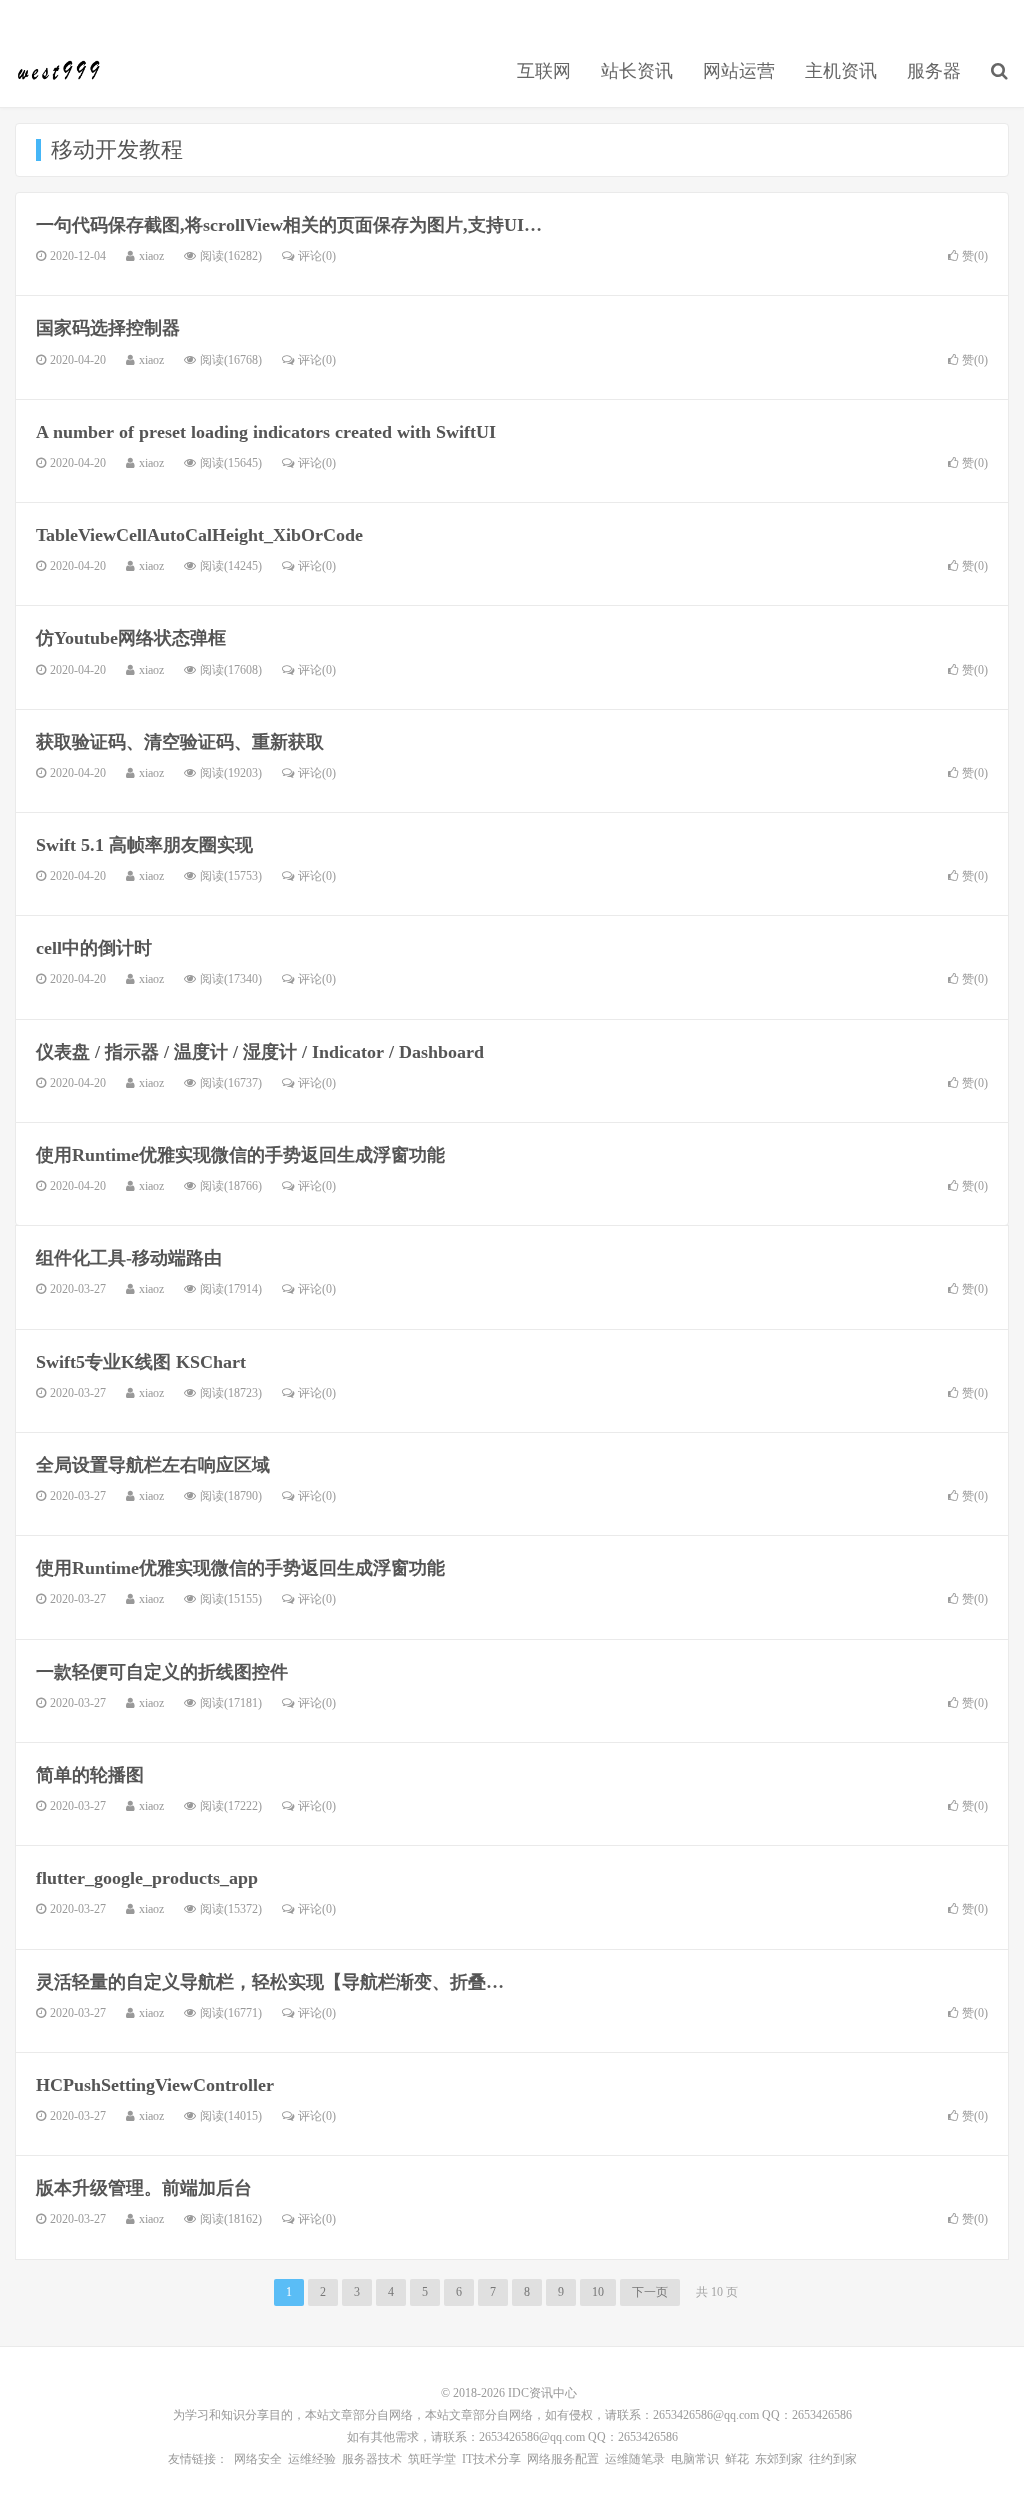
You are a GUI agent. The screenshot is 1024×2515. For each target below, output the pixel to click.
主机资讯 (841, 71)
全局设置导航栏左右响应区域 (153, 1465)
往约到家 (833, 2459)
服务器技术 (372, 2459)
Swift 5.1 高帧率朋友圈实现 (144, 845)
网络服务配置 (563, 2459)
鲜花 (737, 2459)
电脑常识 (695, 2459)
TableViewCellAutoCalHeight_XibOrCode (199, 535)
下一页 (650, 2292)
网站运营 (739, 71)
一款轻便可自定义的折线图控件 (162, 1672)
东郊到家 (779, 2459)
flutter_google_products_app (147, 1878)
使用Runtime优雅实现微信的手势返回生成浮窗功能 (240, 1155)
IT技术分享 (491, 2459)
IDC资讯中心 (59, 71)
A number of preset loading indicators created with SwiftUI (266, 432)
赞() (975, 256)
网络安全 (258, 2459)
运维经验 (312, 2459)
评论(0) (317, 256)
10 (598, 2292)
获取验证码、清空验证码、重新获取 (180, 742)
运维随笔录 (635, 2459)
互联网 (544, 71)
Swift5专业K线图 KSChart (141, 1362)
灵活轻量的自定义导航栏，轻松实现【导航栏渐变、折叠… (270, 1982)
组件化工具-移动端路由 (129, 1258)
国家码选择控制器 (108, 328)
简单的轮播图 (90, 1775)
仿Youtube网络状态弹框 (131, 638)
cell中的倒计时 (94, 948)
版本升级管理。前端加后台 (144, 2188)
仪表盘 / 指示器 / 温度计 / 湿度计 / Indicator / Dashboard (260, 1052)
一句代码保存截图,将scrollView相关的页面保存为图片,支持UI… (289, 225)
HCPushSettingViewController (155, 2085)
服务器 (934, 71)
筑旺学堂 (432, 2459)
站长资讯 (637, 71)
